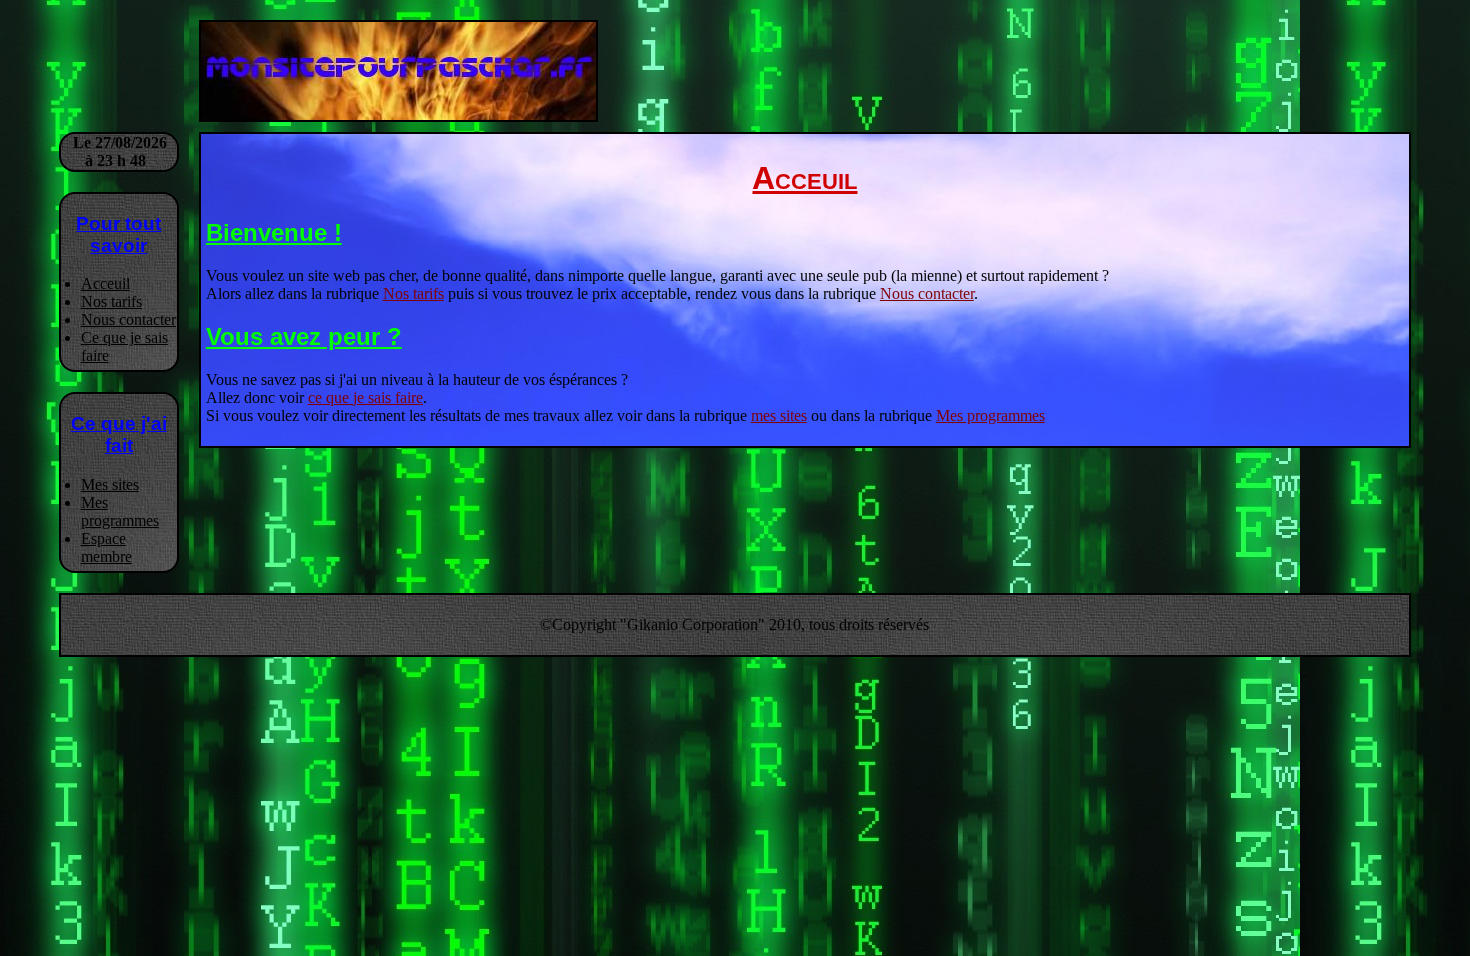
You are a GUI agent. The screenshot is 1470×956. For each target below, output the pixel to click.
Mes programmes (120, 511)
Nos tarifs (111, 301)
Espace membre (106, 547)
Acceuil (105, 283)
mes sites (779, 415)
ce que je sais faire (365, 397)
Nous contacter (128, 319)
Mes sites (110, 484)
